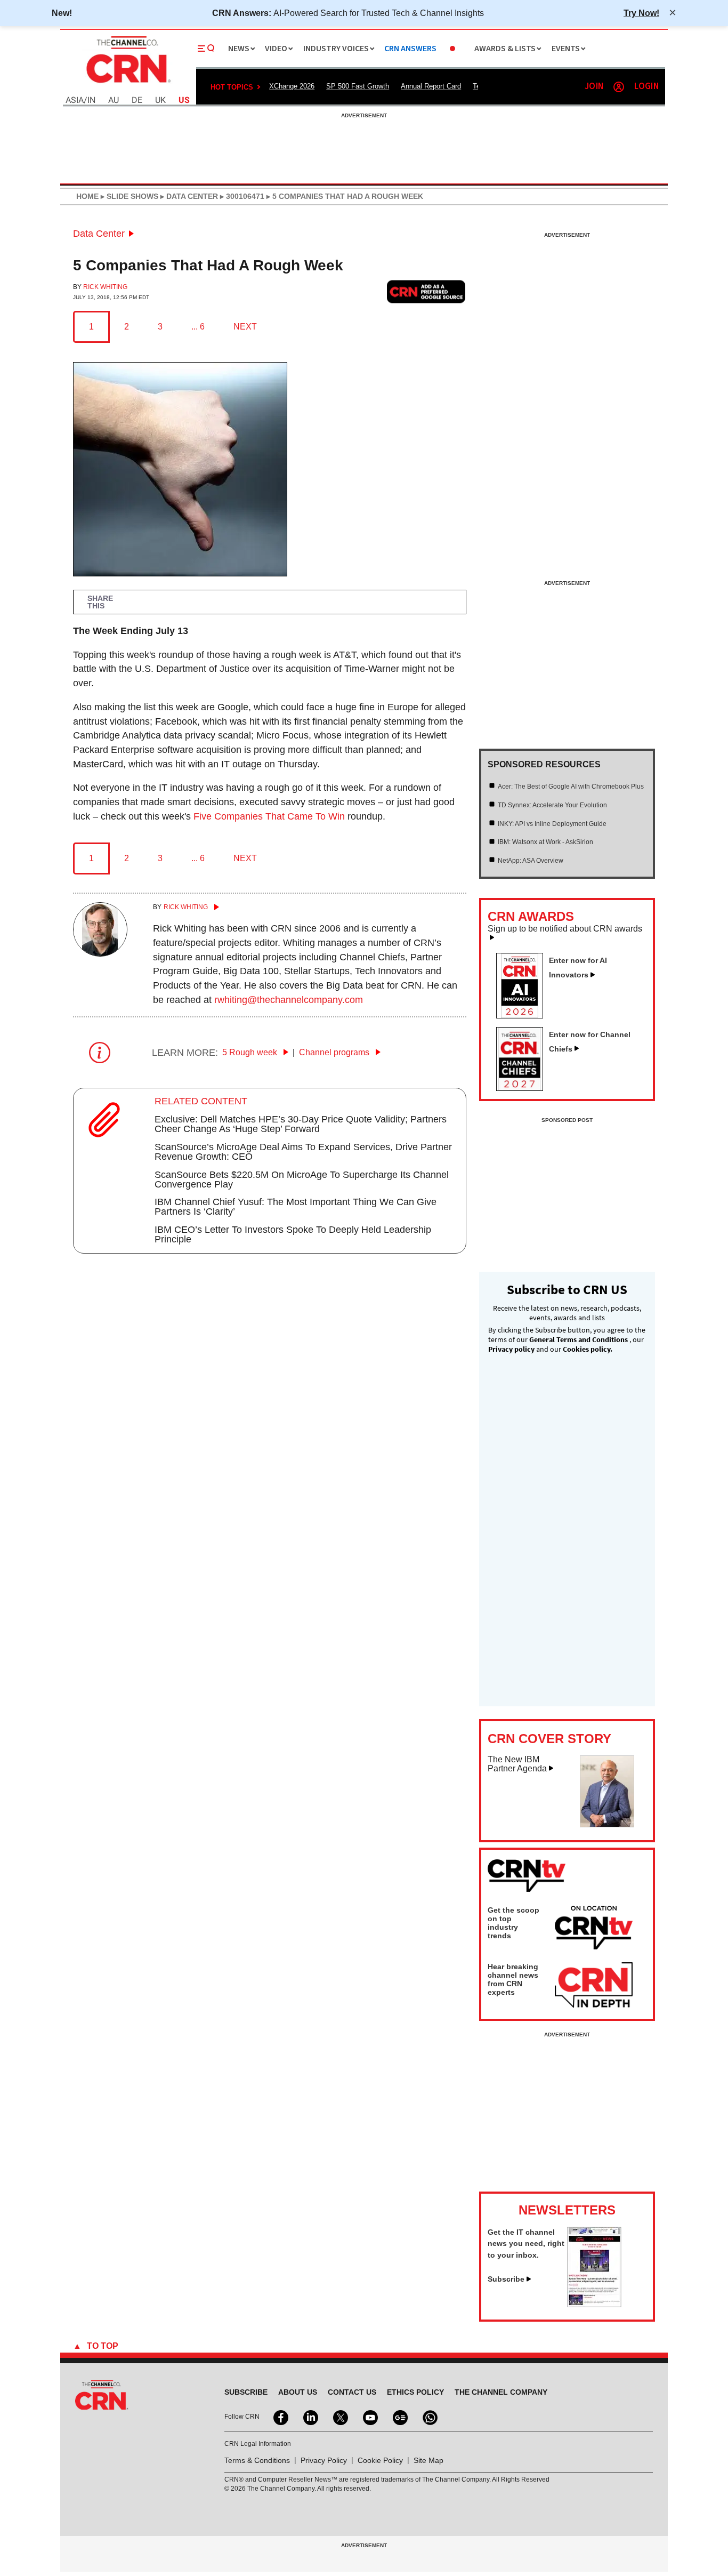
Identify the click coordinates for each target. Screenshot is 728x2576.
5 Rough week (251, 1052)
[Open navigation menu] (206, 49)
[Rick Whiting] (100, 953)
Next (245, 327)
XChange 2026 (292, 86)
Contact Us (352, 2392)
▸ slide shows (128, 196)
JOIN (594, 87)
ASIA (75, 101)
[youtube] (369, 2417)
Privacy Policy (324, 2460)
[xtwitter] (339, 2417)
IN (91, 101)
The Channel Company (501, 2392)
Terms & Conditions (257, 2460)
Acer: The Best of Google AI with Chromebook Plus (571, 787)
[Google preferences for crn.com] (426, 291)
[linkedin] (310, 2417)
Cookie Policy (380, 2460)
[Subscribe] (594, 2304)
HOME (87, 196)
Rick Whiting (105, 287)
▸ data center (188, 196)
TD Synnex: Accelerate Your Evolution (552, 805)
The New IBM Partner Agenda (517, 1764)
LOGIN (646, 87)
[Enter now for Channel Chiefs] (524, 1088)
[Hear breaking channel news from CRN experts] (594, 1986)
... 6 (198, 327)
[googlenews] (399, 2417)
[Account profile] (619, 87)
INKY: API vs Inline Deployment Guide (552, 824)
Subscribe (506, 2279)
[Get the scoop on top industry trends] (594, 1929)
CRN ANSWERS (410, 49)
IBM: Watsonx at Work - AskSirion (545, 842)
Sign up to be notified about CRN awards (565, 929)
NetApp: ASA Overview (531, 861)
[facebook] (280, 2417)
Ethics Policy (415, 2392)
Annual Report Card (431, 86)
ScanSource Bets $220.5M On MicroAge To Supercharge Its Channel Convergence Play (302, 1179)
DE (137, 101)
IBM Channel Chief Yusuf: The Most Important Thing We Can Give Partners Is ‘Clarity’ (296, 1207)
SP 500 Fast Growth (358, 86)
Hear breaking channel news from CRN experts (513, 1979)
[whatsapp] (429, 2417)
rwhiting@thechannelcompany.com (289, 1000)
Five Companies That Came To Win (269, 816)
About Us (298, 2392)
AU (114, 101)
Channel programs (335, 1052)
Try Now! (641, 13)
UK (160, 101)
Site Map (428, 2460)
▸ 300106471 (241, 196)
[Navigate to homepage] (127, 84)
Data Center (99, 234)
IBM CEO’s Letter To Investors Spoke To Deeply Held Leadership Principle (293, 1234)
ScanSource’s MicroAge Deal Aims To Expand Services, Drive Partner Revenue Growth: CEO (303, 1152)
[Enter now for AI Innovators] (524, 1015)
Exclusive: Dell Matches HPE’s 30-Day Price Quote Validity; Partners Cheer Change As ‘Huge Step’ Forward (301, 1124)
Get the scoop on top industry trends (513, 1923)
